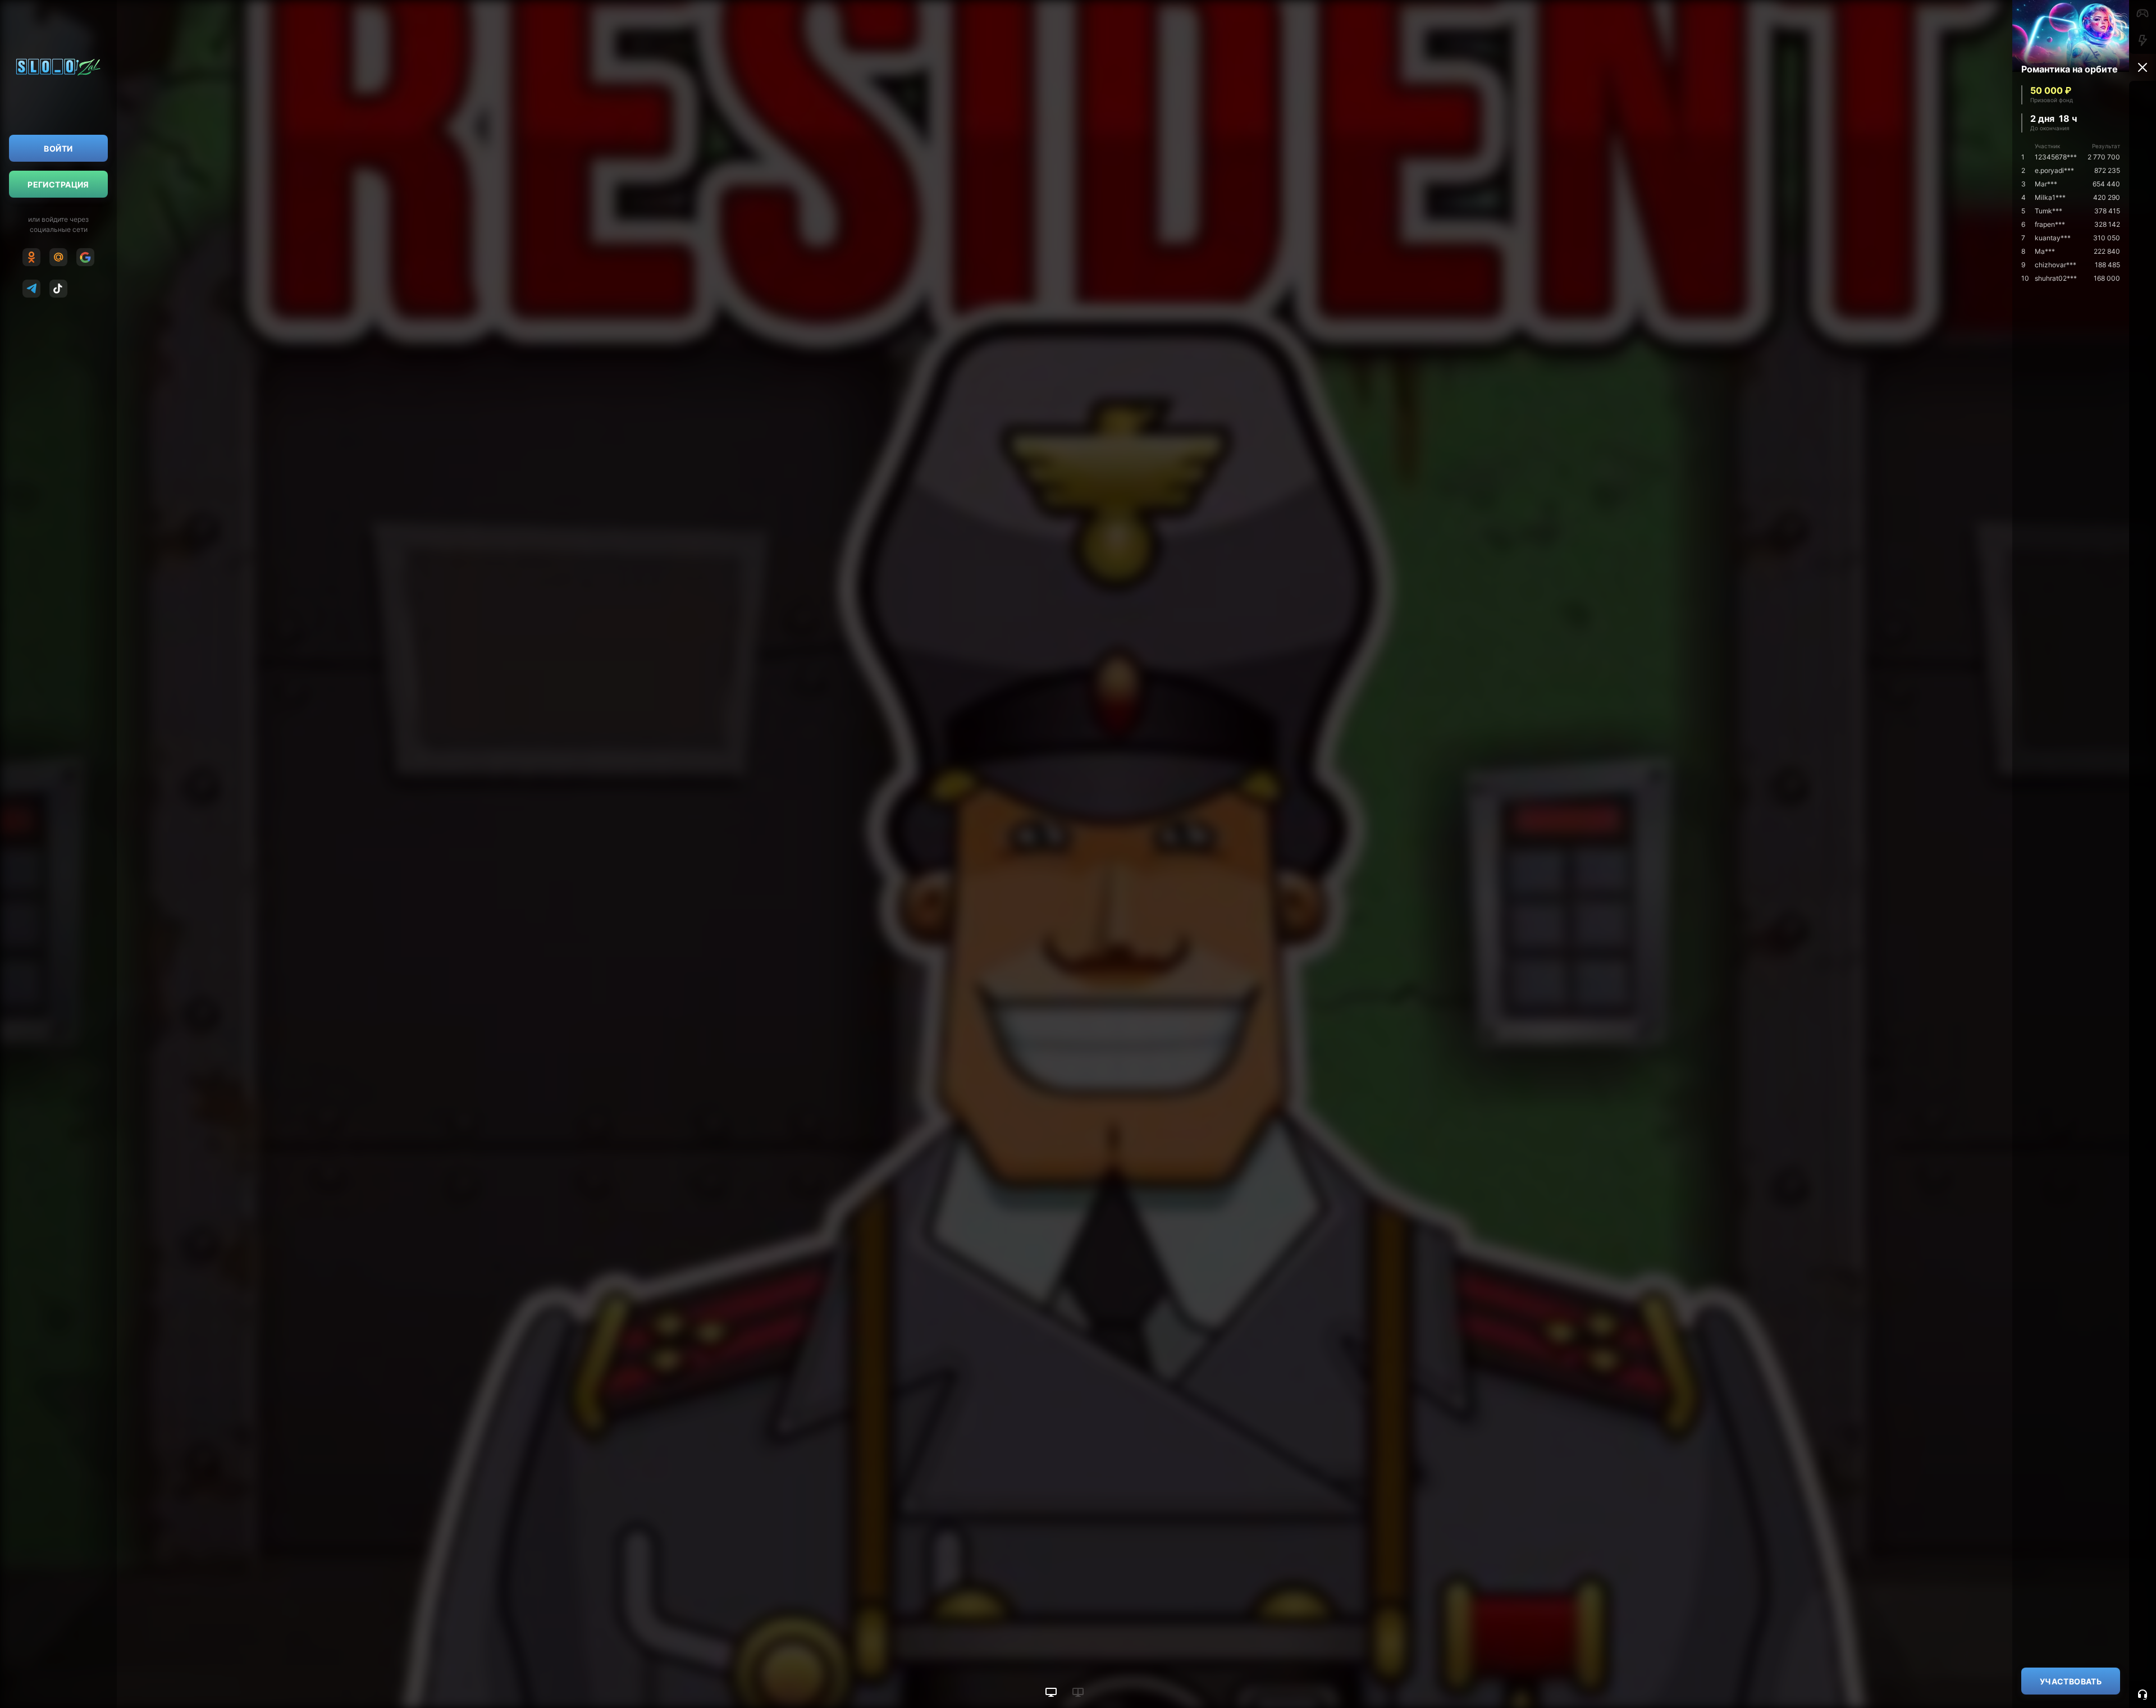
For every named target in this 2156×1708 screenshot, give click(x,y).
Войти (58, 149)
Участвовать (2071, 1681)
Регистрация (58, 184)
